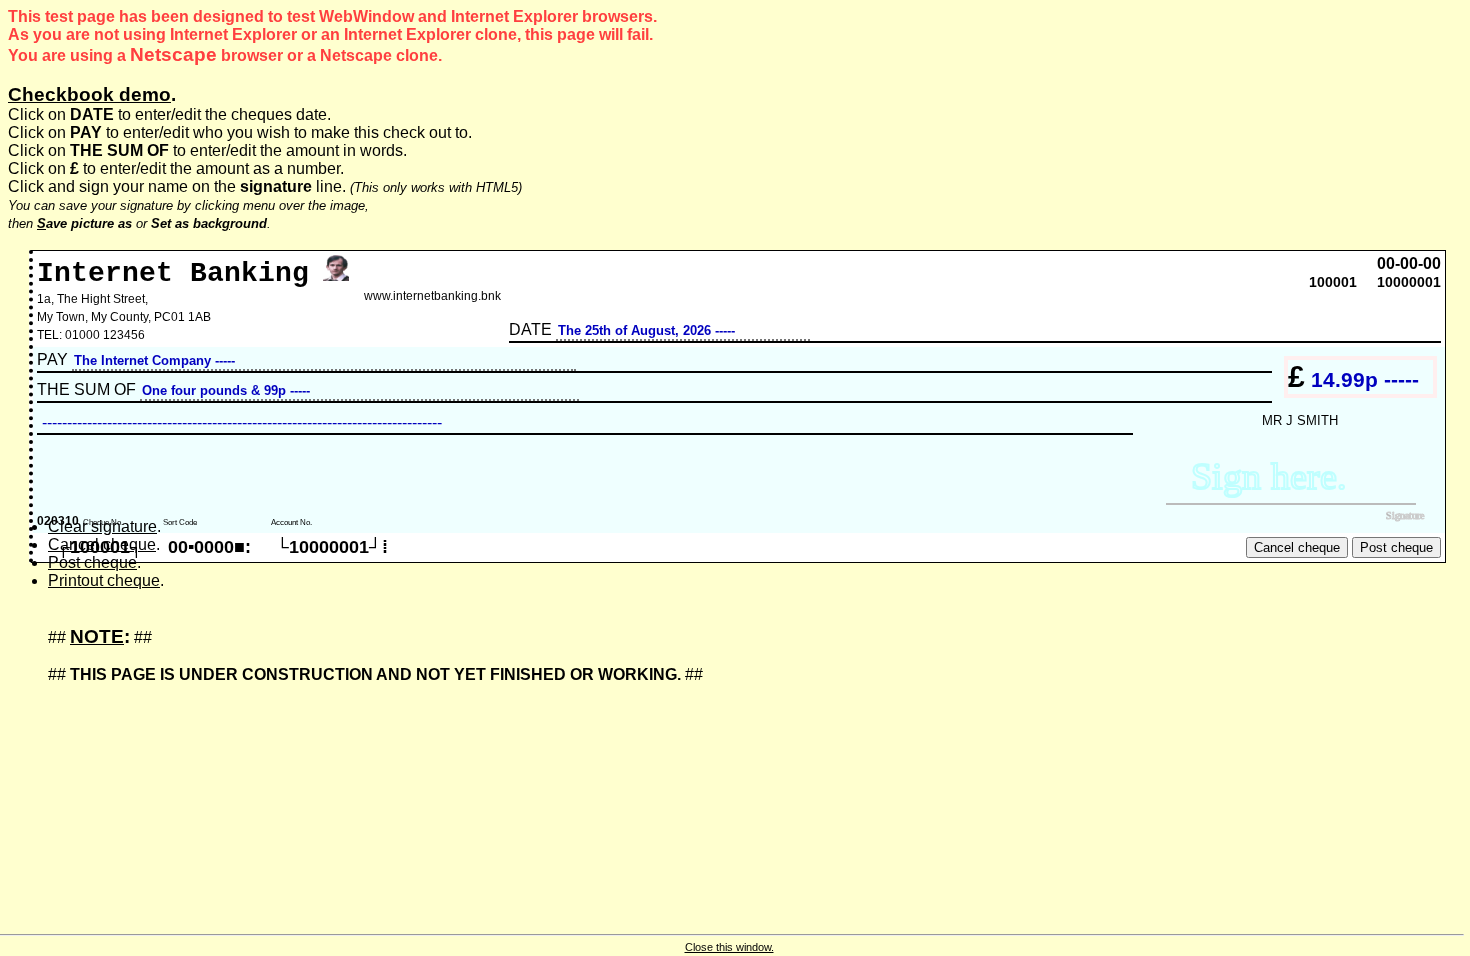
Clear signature (102, 526)
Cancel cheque (102, 544)
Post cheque (92, 562)
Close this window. (729, 947)
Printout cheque (104, 580)
